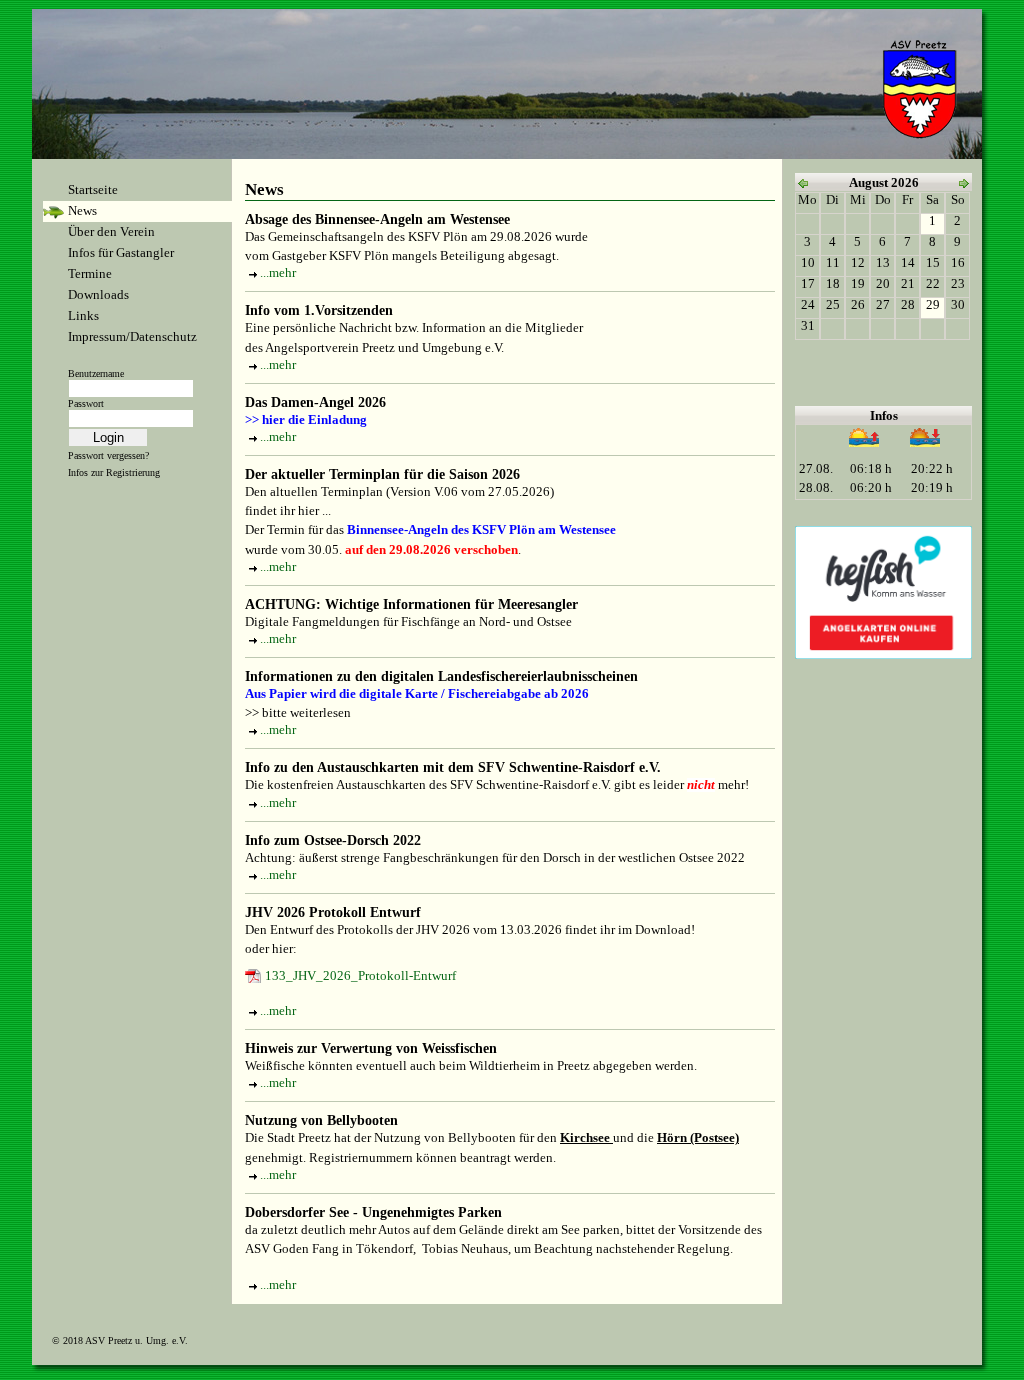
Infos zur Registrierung (114, 472)
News (82, 211)
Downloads (98, 295)
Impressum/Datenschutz (132, 337)
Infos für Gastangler (121, 253)
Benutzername (96, 373)
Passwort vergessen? (108, 455)
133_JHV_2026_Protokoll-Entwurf (360, 976)
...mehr (278, 273)
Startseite (93, 190)
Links (83, 316)
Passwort (86, 403)
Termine (90, 274)
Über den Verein (111, 232)
